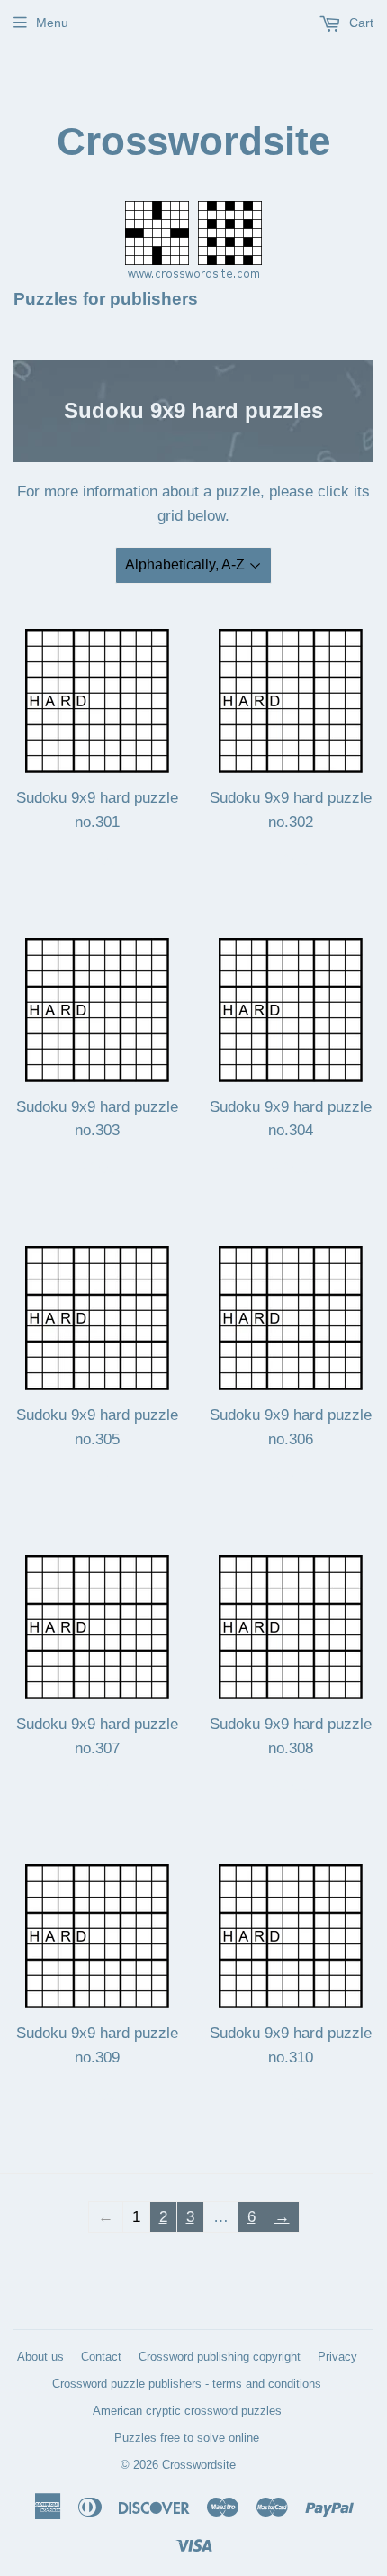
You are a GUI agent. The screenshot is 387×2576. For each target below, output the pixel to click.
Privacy (337, 2357)
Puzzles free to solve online (187, 2438)
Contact (101, 2357)
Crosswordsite (193, 141)
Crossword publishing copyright (220, 2357)
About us (40, 2357)
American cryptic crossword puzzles (187, 2411)
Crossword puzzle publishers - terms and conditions (187, 2384)
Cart (360, 23)
